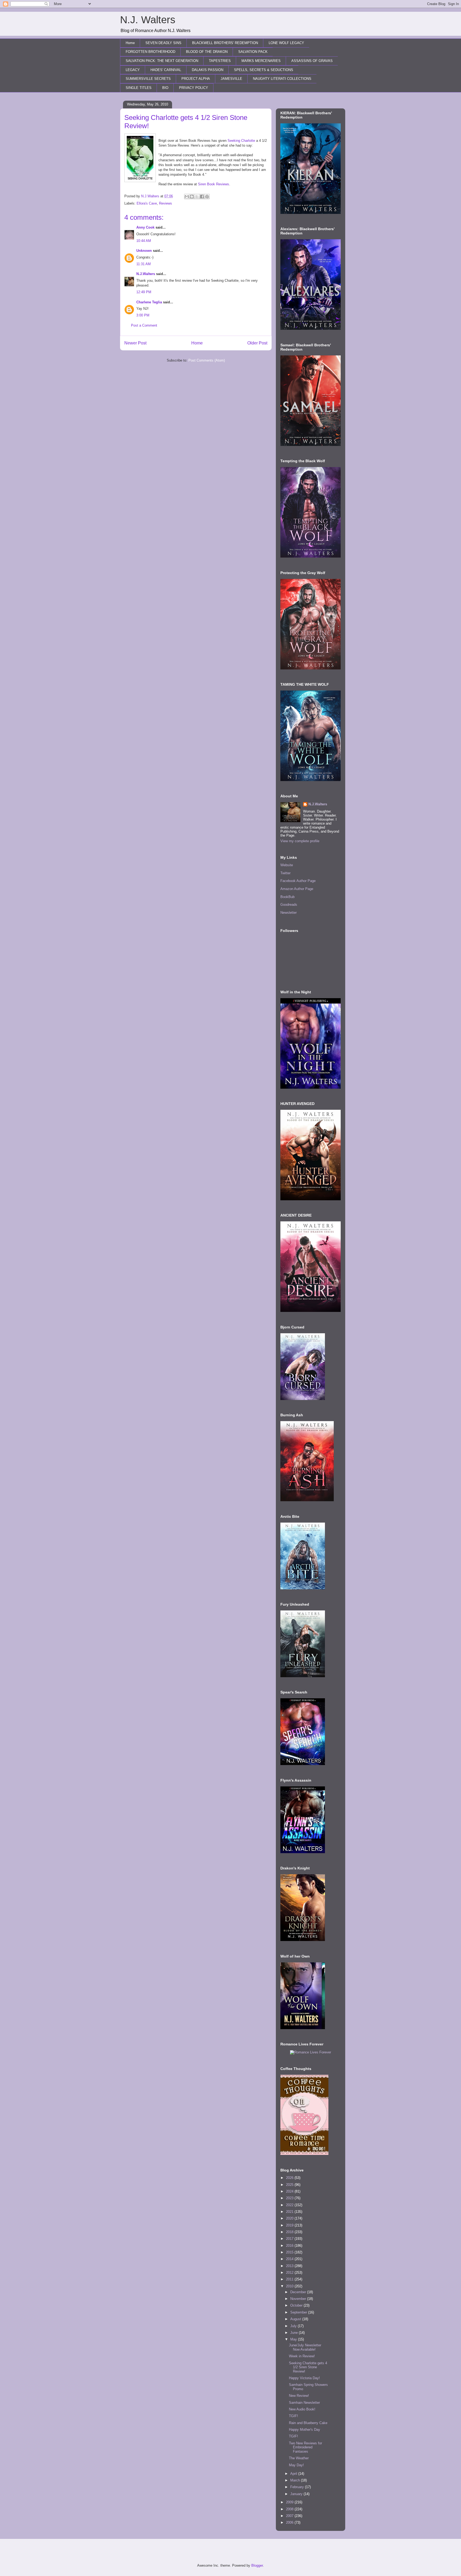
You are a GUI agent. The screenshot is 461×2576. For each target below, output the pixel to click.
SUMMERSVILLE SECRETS (148, 79)
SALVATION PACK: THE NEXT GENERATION (162, 61)
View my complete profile (300, 841)
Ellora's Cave (147, 203)
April (294, 2474)
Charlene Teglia (149, 302)
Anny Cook (145, 227)
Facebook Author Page (298, 881)
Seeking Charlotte (241, 141)
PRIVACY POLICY (194, 88)
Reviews (166, 203)
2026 (290, 2178)
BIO (165, 88)
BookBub (287, 897)
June (295, 2333)
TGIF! (293, 2416)
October (297, 2305)
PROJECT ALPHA (196, 79)
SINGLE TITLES (139, 88)
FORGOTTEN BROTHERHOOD (150, 52)
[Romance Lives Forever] (311, 2052)
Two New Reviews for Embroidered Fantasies (305, 2447)
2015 (290, 2252)
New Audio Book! (302, 2409)
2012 (290, 2273)
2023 (290, 2198)
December (299, 2292)
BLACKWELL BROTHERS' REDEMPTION (225, 43)
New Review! (299, 2396)
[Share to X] (197, 197)
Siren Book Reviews (214, 184)
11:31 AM (144, 264)
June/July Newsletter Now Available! (305, 2347)
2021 (290, 2212)
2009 (290, 2502)
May (294, 2339)
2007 (290, 2516)
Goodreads (289, 905)
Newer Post (135, 343)
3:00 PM (143, 315)
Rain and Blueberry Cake (308, 2423)
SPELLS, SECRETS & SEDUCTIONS (264, 70)
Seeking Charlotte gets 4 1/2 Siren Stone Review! (308, 2367)
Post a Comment (144, 325)
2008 (290, 2509)
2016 (290, 2246)
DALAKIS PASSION (208, 70)
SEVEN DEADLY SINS (163, 43)
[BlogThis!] (192, 197)
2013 (290, 2266)
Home (130, 43)
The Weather (299, 2458)
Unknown (144, 251)
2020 (290, 2218)
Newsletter (289, 913)
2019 (290, 2225)
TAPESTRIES (220, 61)
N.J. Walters (148, 20)
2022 (290, 2205)
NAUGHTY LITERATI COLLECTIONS (282, 79)
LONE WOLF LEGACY (286, 43)
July (294, 2326)
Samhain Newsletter (304, 2403)
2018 (290, 2232)
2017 (290, 2239)
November (299, 2299)
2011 (290, 2279)
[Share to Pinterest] (207, 197)
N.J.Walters (146, 274)
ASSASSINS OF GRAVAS (312, 61)
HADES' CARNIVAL (166, 70)
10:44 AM (144, 241)
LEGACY (133, 70)
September (299, 2312)
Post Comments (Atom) (207, 360)
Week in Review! (302, 2356)
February (298, 2487)
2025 (290, 2185)
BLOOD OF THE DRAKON (207, 52)
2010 (290, 2286)
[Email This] (187, 197)
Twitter (285, 873)
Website (287, 865)
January (297, 2494)
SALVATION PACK (253, 52)
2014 (290, 2259)
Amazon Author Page (297, 889)
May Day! (296, 2465)
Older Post (257, 343)
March (296, 2480)
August (296, 2319)
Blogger (257, 2565)
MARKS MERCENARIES (261, 61)
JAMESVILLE (231, 79)
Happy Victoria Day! (304, 2378)
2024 (290, 2191)
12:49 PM (144, 292)
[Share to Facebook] (202, 197)
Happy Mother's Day (305, 2430)
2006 (290, 2522)
